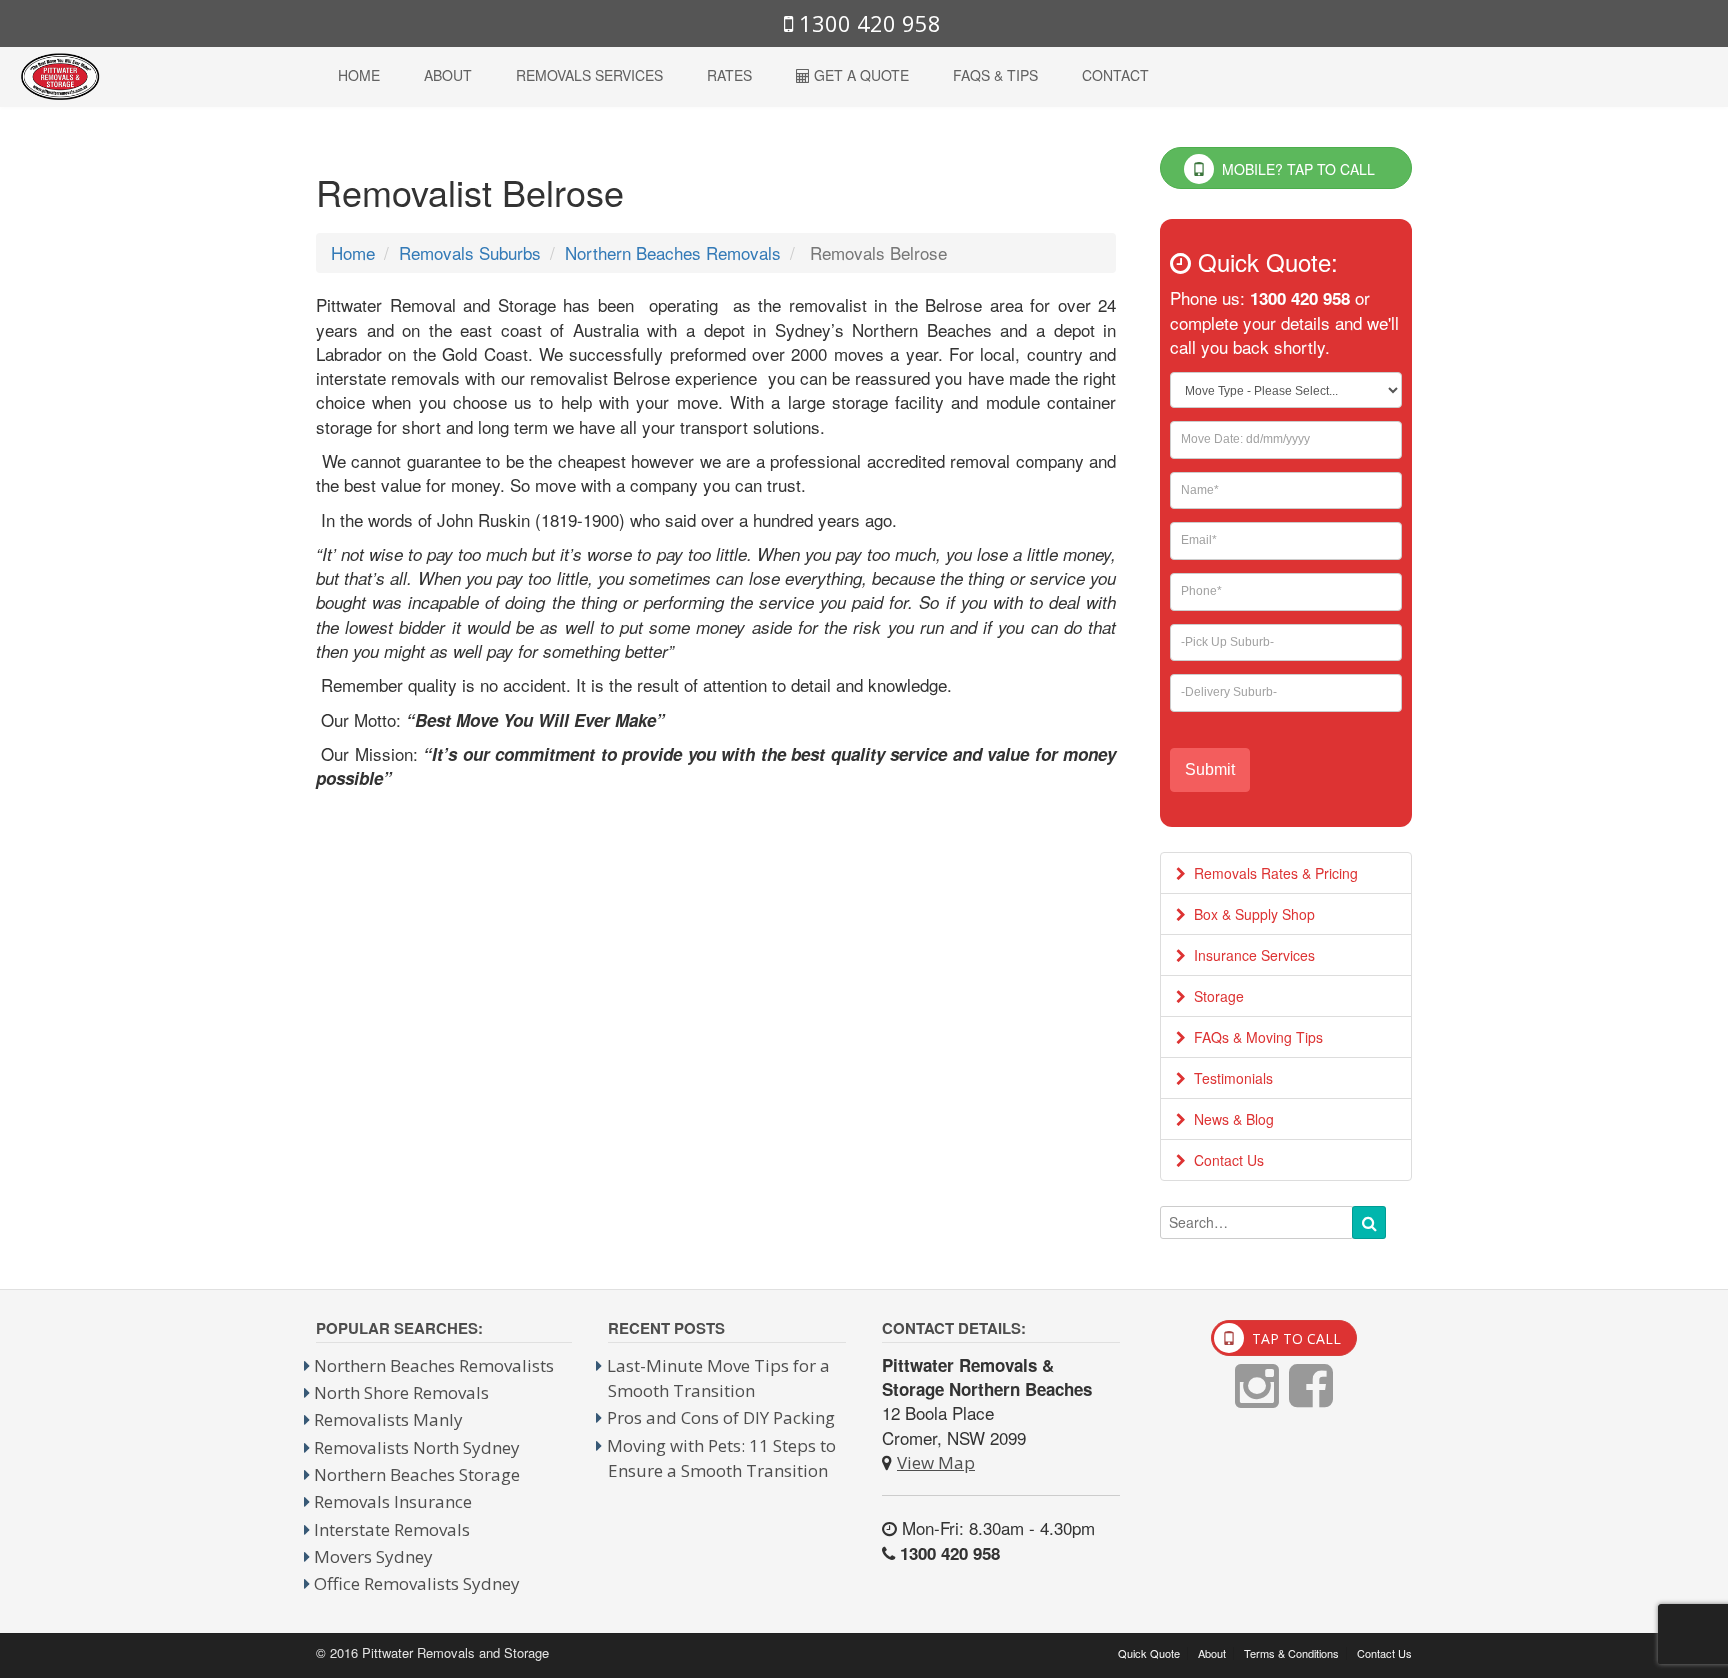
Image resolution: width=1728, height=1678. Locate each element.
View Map (936, 1462)
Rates (729, 75)
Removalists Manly (388, 1419)
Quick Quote (1149, 1653)
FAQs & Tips (995, 75)
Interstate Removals (392, 1529)
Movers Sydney (373, 1556)
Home (359, 75)
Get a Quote (859, 75)
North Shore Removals (401, 1392)
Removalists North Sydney (417, 1447)
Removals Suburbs (470, 252)
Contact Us (1225, 1160)
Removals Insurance (393, 1501)
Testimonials (1229, 1078)
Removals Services (589, 75)
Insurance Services (1250, 955)
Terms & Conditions (1291, 1653)
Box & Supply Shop (1250, 914)
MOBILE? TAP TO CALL (1296, 169)
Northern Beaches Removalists (434, 1365)
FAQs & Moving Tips (1254, 1037)
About (448, 75)
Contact (1115, 75)
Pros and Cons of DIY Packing (721, 1417)
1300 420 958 (867, 23)
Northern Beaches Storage (417, 1474)
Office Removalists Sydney (417, 1583)
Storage (1215, 996)
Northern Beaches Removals (673, 252)
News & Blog (1230, 1119)
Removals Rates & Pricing (1272, 873)
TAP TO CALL (1294, 1338)
